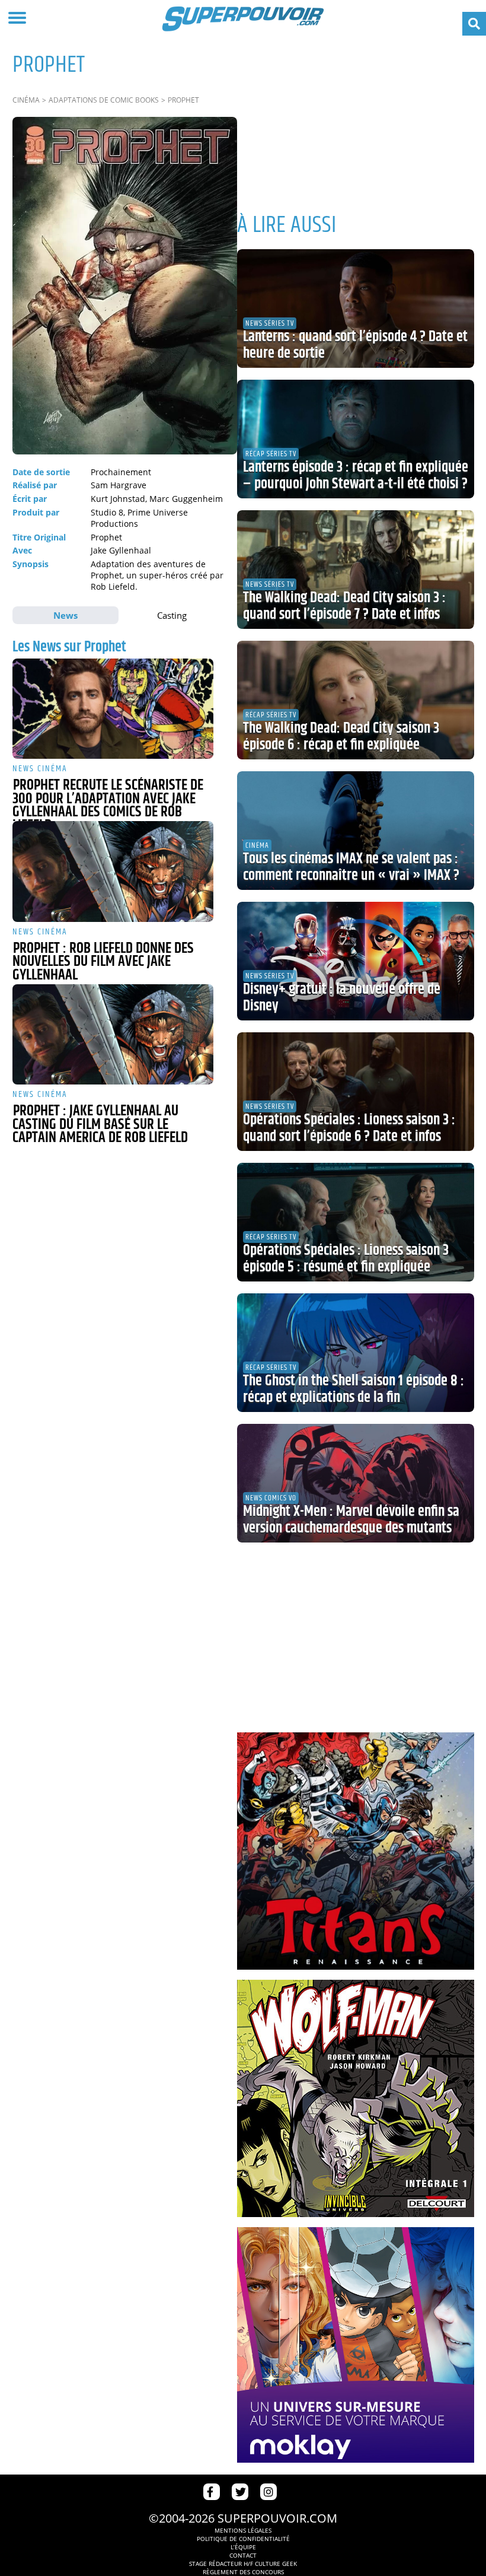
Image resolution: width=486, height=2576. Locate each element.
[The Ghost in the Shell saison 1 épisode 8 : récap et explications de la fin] (356, 1353)
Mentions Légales (243, 2530)
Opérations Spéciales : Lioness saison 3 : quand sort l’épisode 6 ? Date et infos (349, 1128)
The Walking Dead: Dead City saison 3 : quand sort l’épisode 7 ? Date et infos (344, 606)
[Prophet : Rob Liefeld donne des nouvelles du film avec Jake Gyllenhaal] (113, 872)
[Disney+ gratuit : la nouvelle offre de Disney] (356, 961)
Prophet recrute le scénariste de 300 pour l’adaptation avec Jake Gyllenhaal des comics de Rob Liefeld (108, 806)
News (65, 615)
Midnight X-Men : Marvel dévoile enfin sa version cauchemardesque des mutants (351, 1520)
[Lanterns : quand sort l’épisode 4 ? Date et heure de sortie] (356, 309)
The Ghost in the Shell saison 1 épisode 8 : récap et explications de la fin (354, 1389)
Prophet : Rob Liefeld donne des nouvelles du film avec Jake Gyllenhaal (103, 962)
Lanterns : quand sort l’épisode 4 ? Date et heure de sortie (355, 345)
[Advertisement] (356, 119)
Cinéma (26, 100)
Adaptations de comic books (104, 100)
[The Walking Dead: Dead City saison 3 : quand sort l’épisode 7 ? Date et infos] (356, 570)
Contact (243, 2555)
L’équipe (243, 2547)
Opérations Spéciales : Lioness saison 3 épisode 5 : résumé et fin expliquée (346, 1259)
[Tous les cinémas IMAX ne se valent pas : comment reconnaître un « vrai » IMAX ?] (356, 831)
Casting (172, 615)
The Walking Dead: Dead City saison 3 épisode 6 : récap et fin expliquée (341, 737)
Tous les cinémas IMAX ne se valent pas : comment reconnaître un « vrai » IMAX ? (351, 867)
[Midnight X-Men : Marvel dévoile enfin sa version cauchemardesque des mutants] (356, 1483)
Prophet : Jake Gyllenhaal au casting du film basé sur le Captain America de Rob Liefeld (100, 1125)
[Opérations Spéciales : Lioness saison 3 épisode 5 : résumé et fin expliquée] (356, 1222)
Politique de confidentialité (243, 2539)
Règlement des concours (243, 2572)
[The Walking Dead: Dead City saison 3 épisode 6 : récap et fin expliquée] (356, 700)
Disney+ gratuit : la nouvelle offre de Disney (342, 998)
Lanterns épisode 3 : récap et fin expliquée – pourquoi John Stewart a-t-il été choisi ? (356, 476)
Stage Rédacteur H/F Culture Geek (243, 2564)
